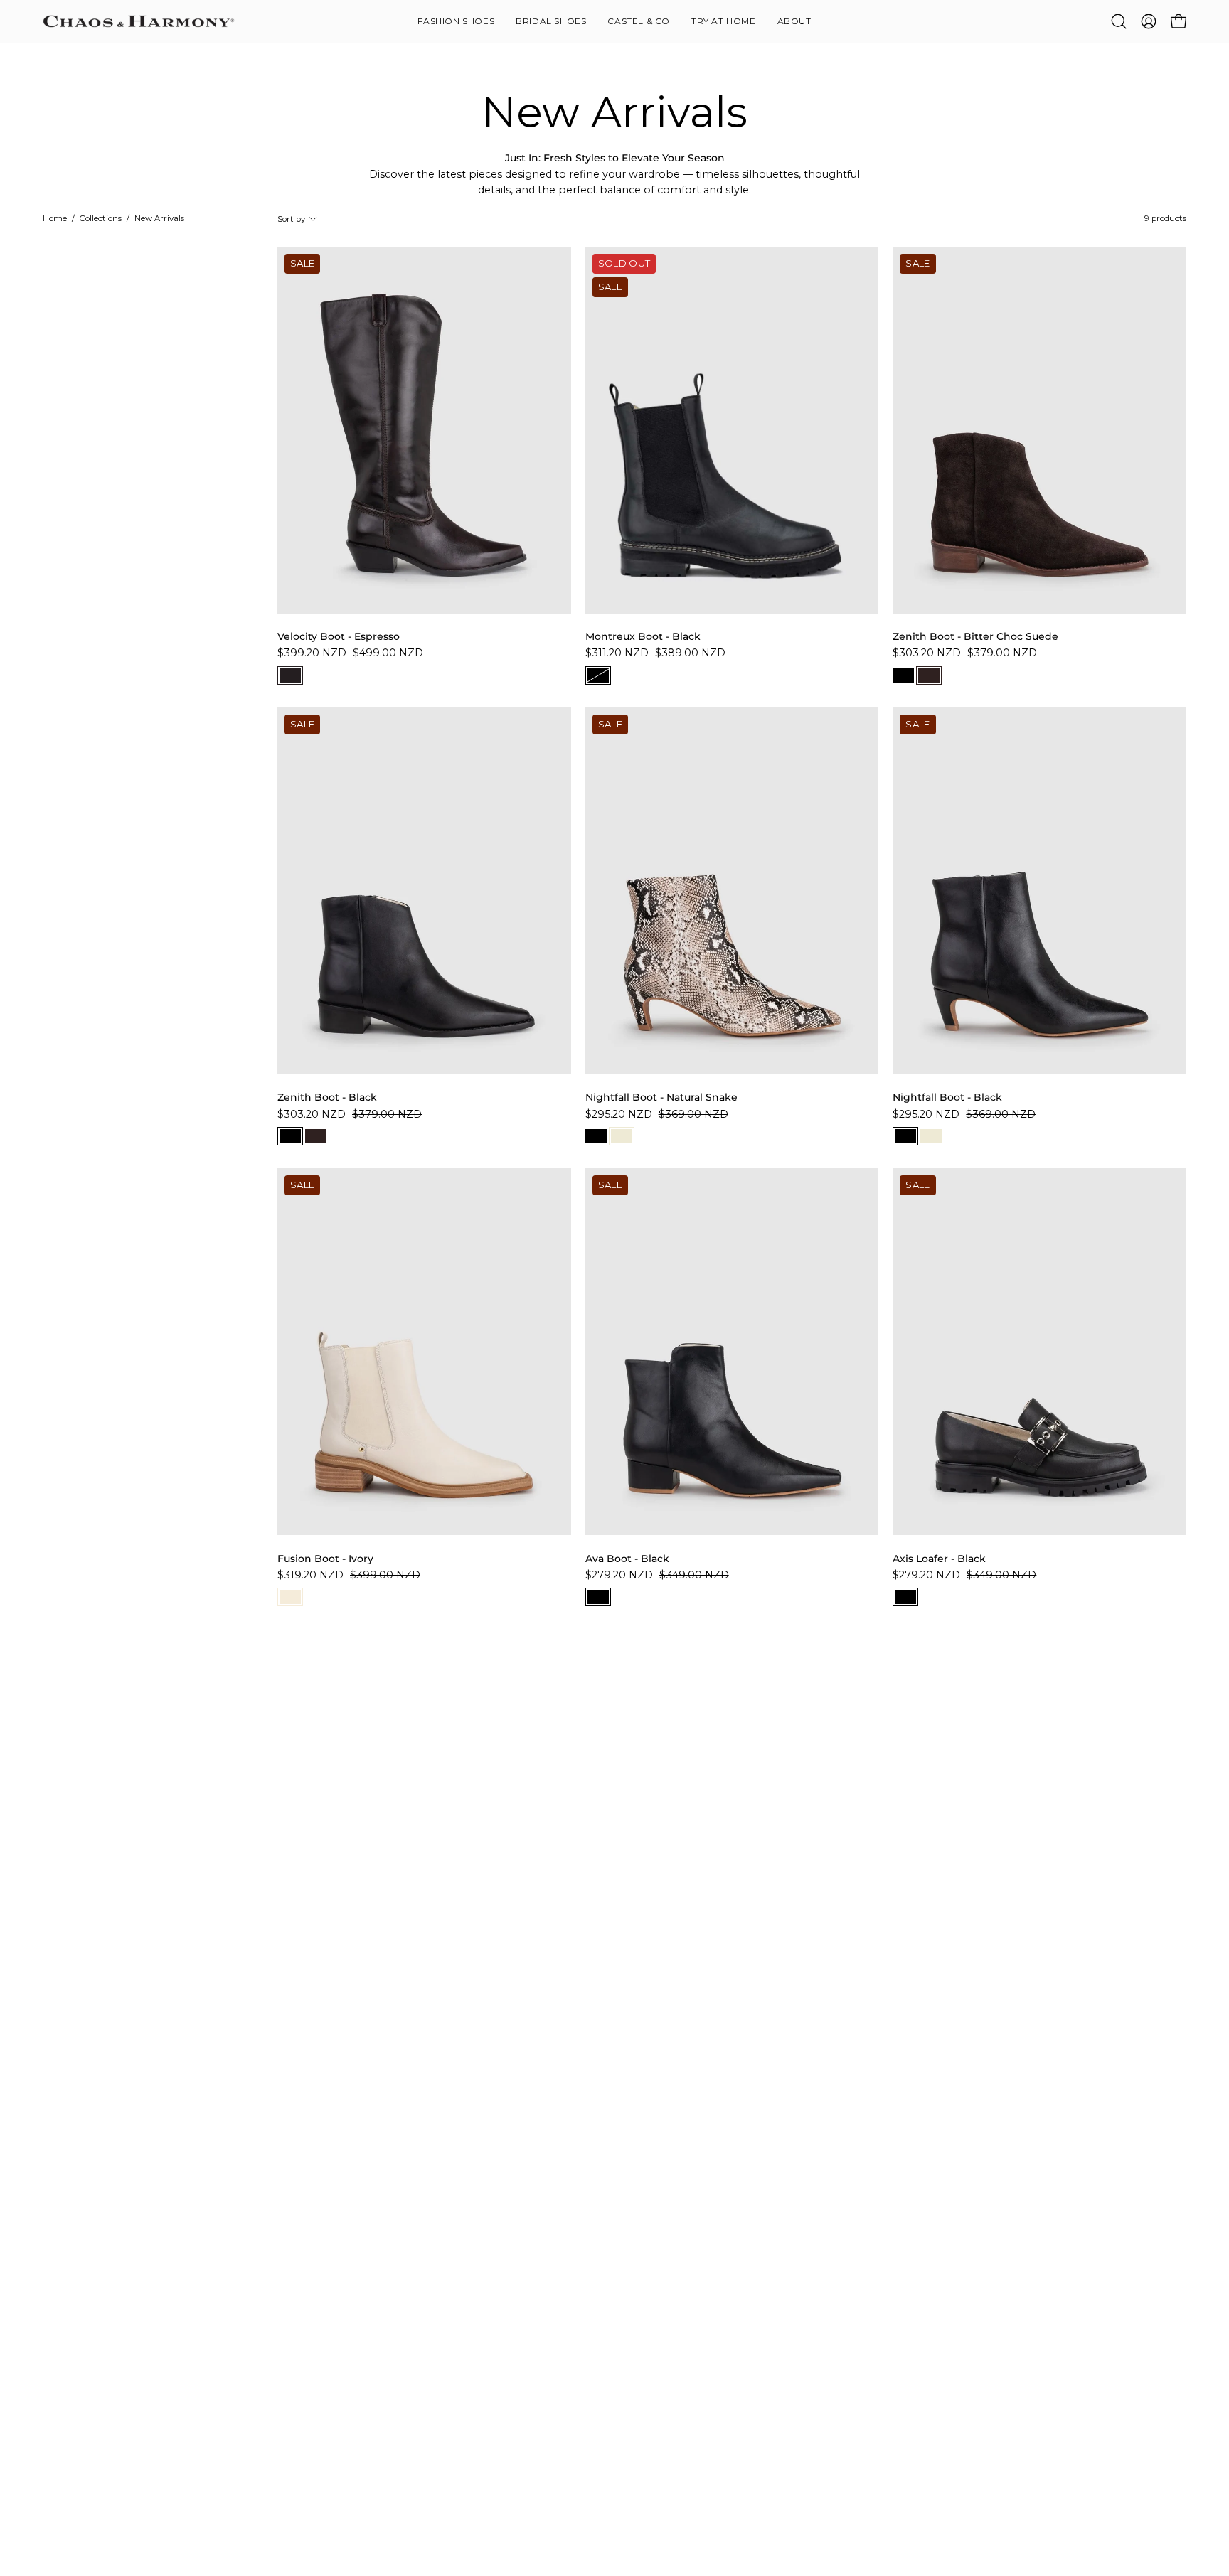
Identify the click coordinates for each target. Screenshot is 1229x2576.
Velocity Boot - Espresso (339, 636)
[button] (794, 21)
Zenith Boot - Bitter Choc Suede (975, 636)
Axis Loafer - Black (939, 1559)
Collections (101, 218)
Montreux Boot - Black (643, 636)
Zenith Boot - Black (327, 1097)
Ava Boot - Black (627, 1559)
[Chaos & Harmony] (139, 21)
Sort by (291, 219)
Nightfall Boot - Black (947, 1097)
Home (55, 218)
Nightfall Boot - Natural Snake (661, 1097)
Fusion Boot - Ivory (325, 1559)
